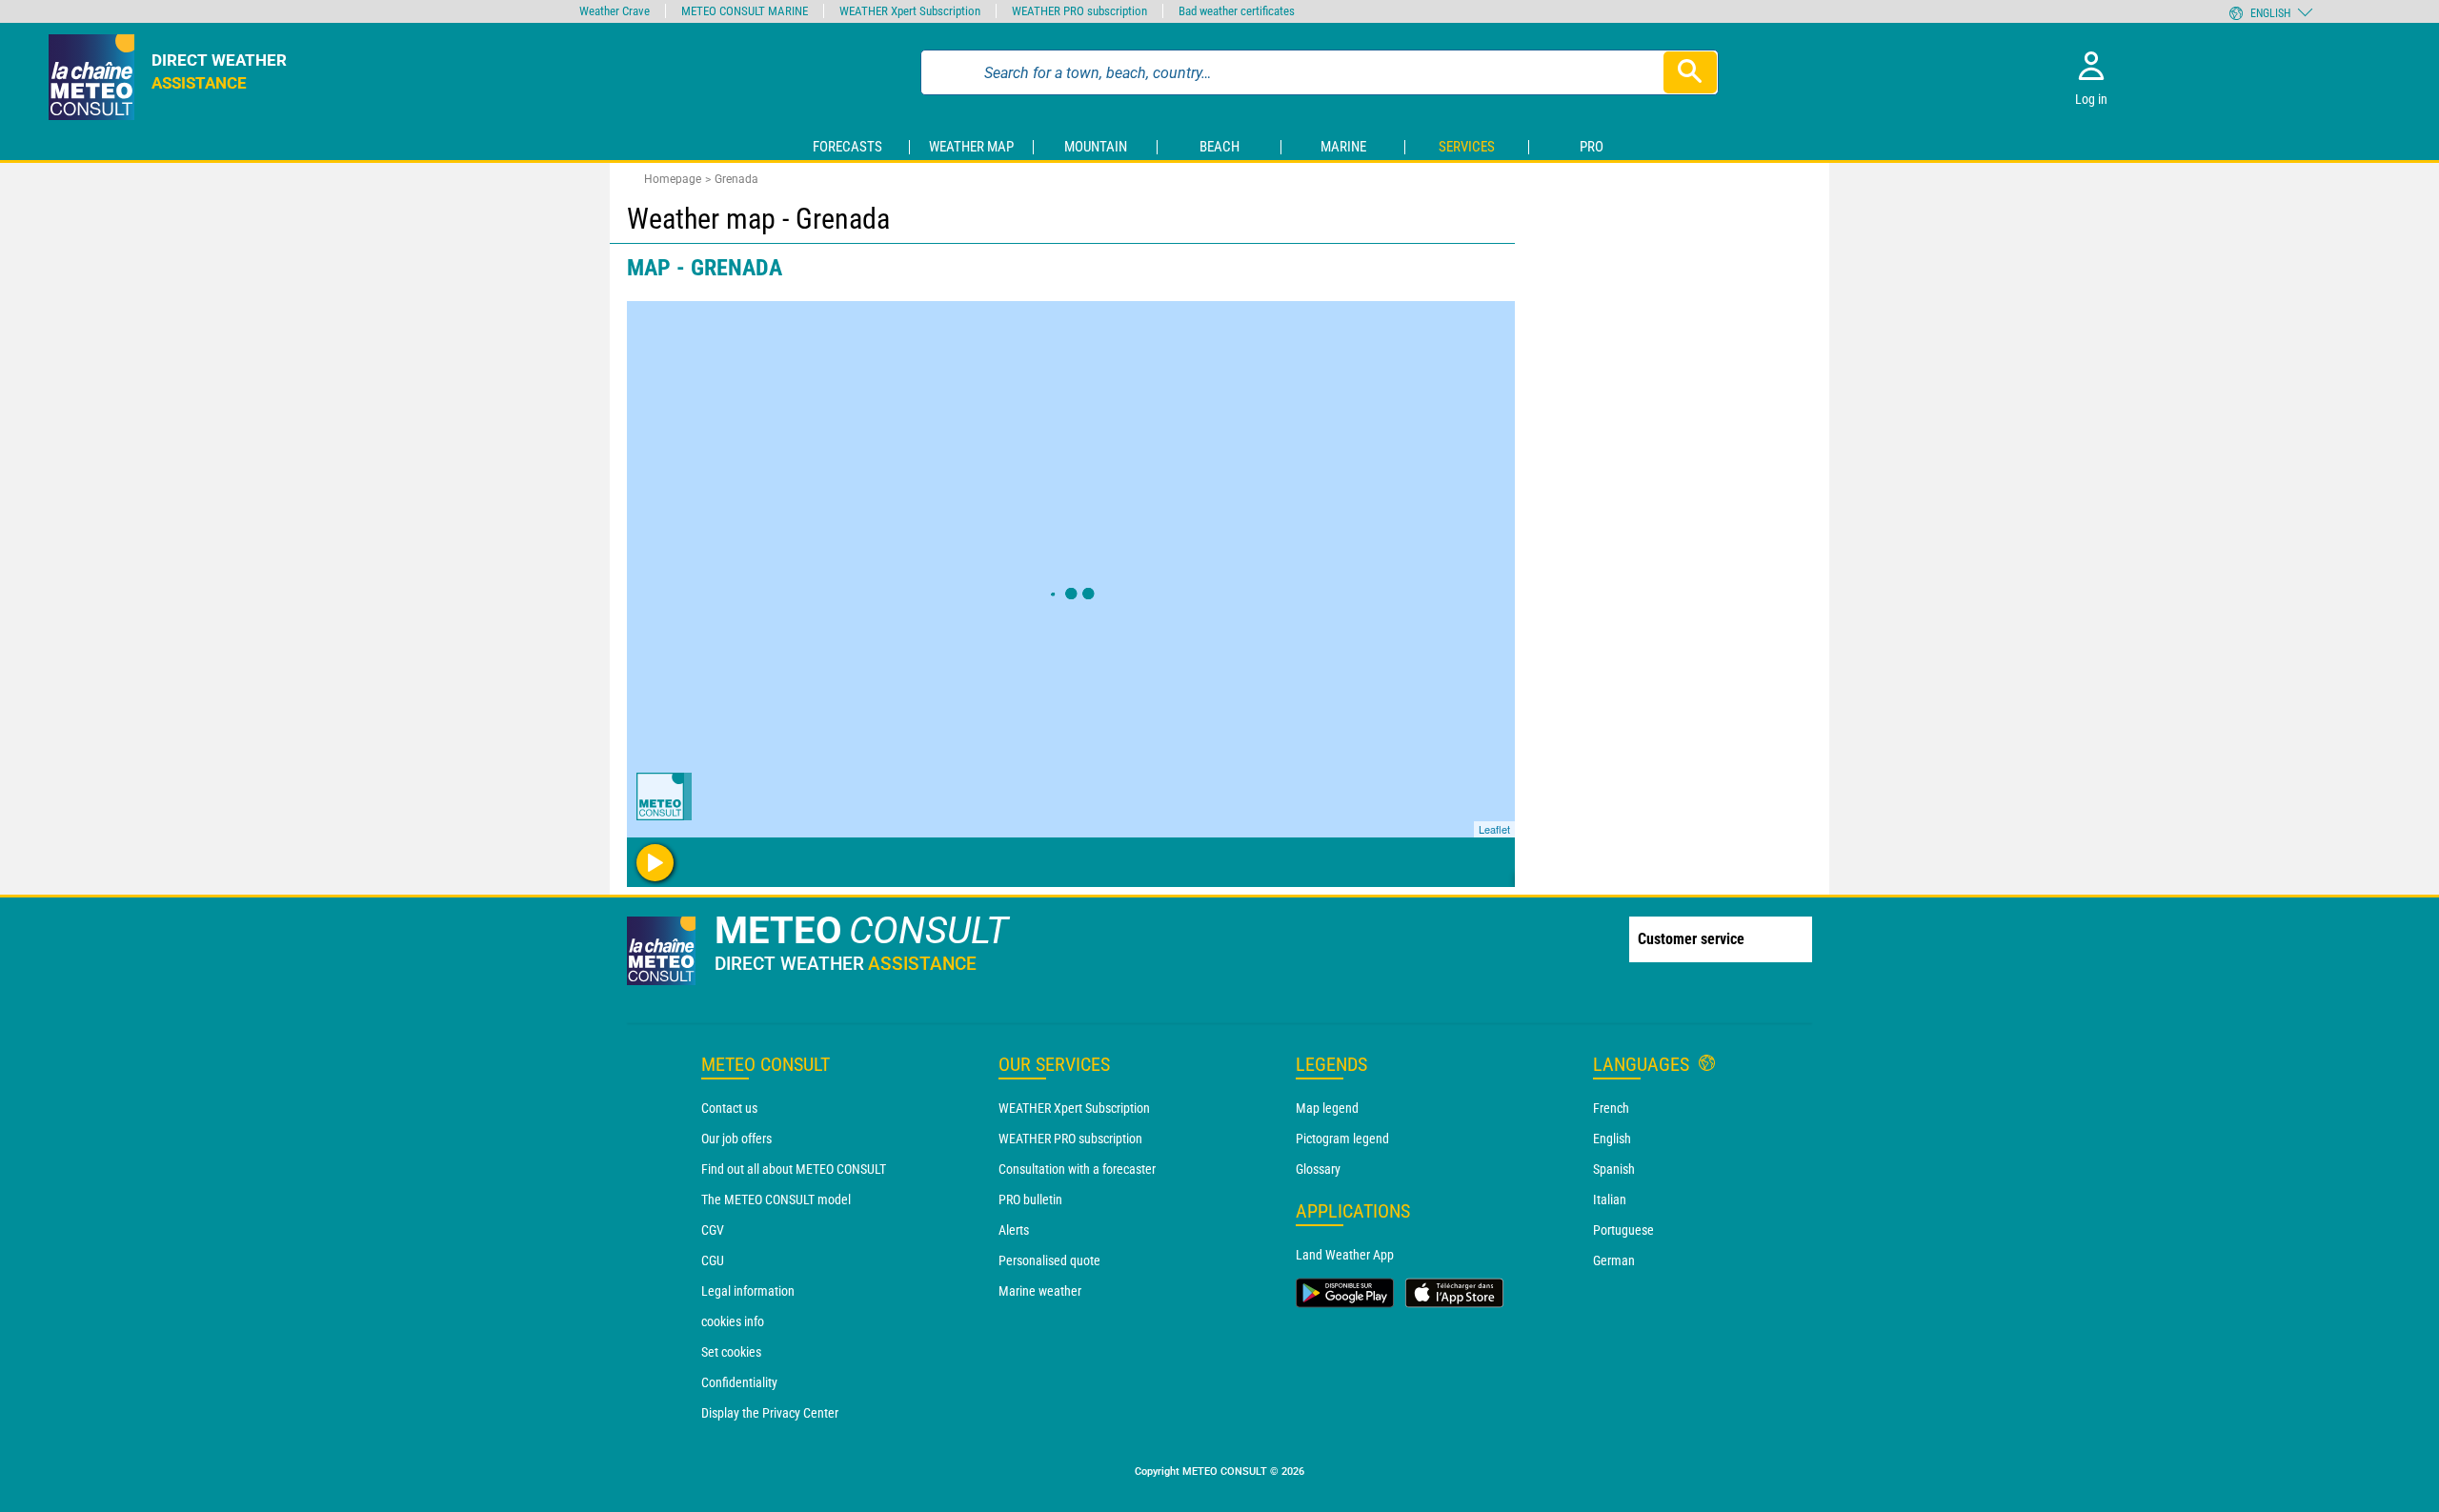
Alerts (1014, 1230)
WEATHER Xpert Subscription (1074, 1108)
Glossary (1318, 1169)
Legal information (748, 1291)
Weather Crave (615, 11)
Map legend (1327, 1108)
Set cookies (731, 1352)
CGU (713, 1260)
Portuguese (1623, 1230)
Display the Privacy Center (770, 1413)
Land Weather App (1345, 1255)
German (1614, 1260)
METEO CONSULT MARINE (745, 11)
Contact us (729, 1108)
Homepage (673, 179)
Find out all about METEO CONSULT (794, 1169)
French (1611, 1108)
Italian (1610, 1200)
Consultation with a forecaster (1077, 1169)
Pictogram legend (1342, 1139)
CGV (713, 1230)
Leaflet (1494, 829)
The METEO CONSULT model (776, 1200)
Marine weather (1040, 1291)
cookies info (733, 1321)
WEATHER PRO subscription (1070, 1139)
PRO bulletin (1030, 1200)
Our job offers (736, 1139)
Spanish (1614, 1169)
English (1612, 1139)
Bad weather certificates (1237, 11)
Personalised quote (1049, 1260)
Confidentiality (739, 1382)
